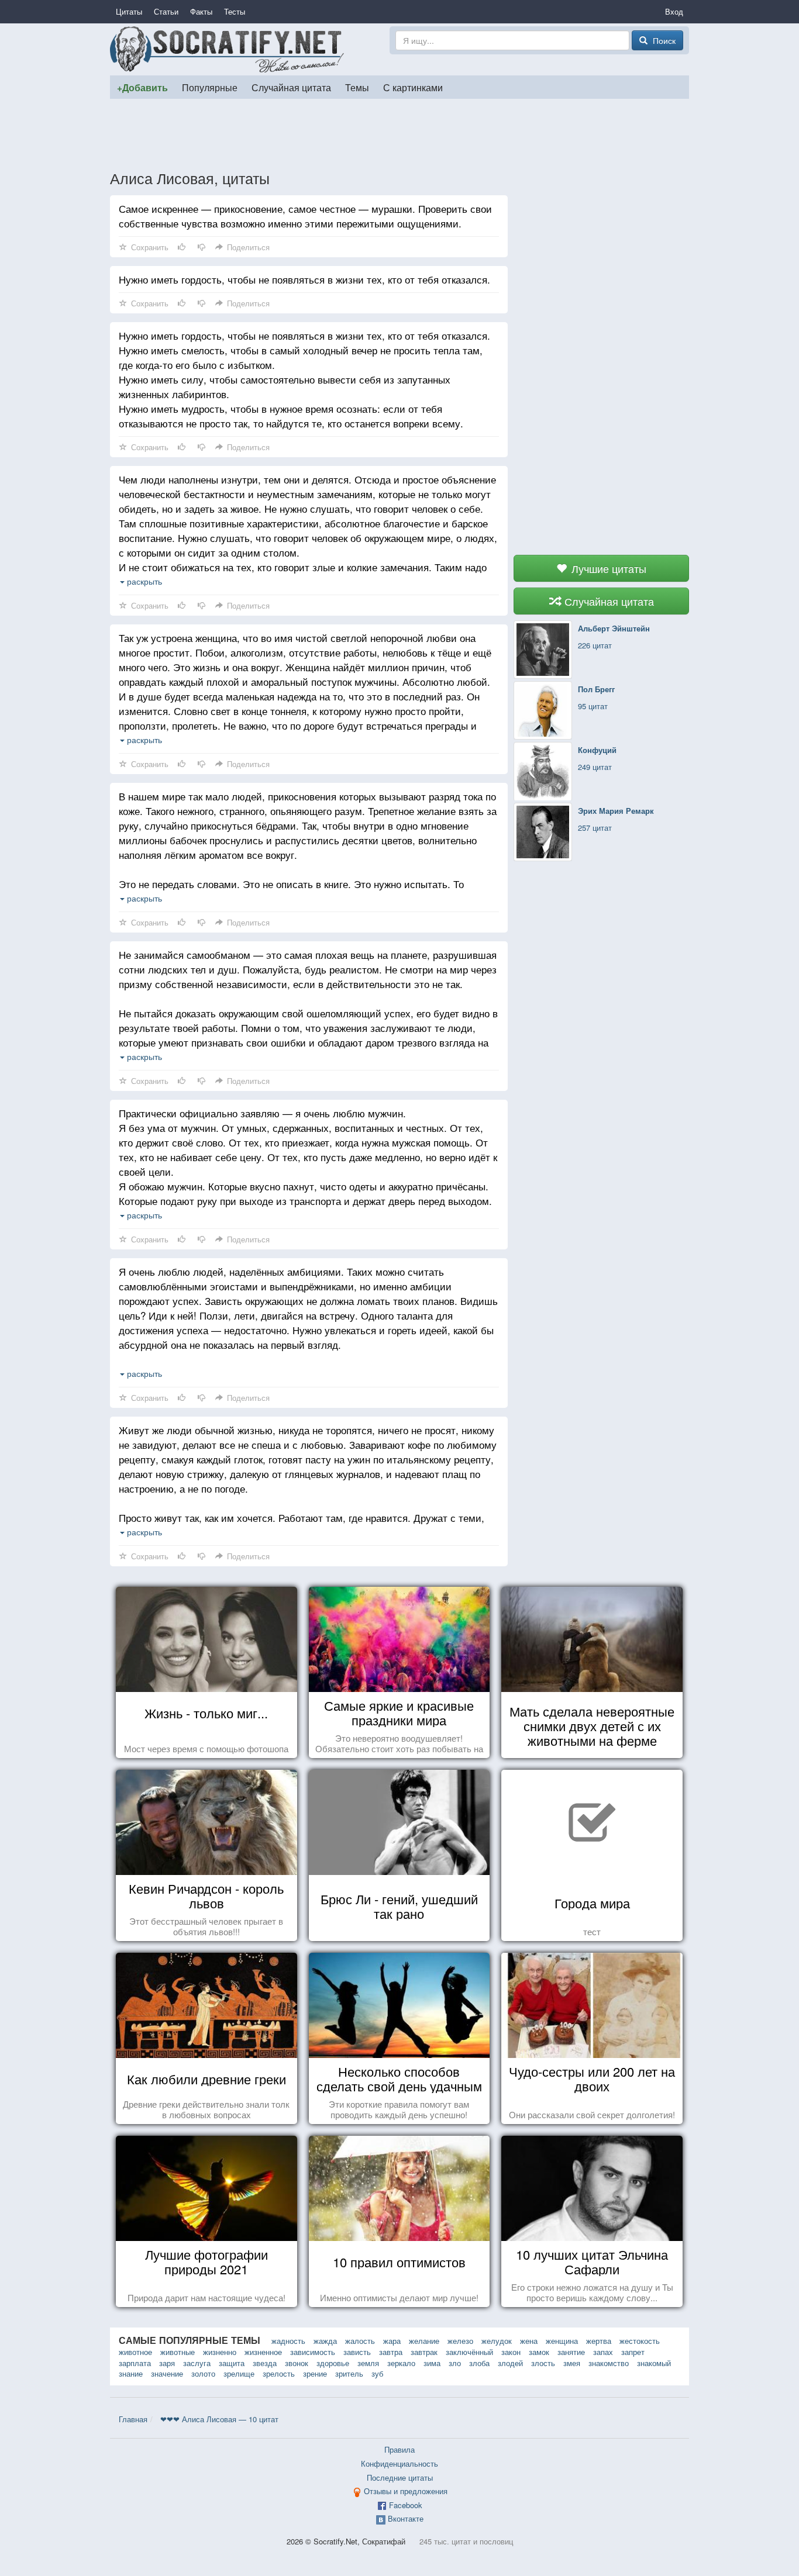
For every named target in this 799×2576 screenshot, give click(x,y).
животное (135, 2352)
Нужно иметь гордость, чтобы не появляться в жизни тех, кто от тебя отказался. (304, 279)
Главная (133, 2419)
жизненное (263, 2352)
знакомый (654, 2363)
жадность (288, 2341)
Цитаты (129, 11)
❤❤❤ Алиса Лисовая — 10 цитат (219, 2419)
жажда (325, 2341)
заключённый (469, 2352)
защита (232, 2363)
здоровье (333, 2363)
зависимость (313, 2352)
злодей (510, 2363)
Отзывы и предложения (406, 2491)
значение (167, 2373)
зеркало (401, 2363)
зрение (315, 2373)
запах (603, 2352)
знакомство (609, 2363)
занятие (571, 2352)
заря (167, 2363)
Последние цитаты (400, 2477)
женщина (562, 2341)
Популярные (210, 87)
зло (455, 2363)
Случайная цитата (291, 87)
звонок (297, 2363)
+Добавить (142, 87)
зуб (377, 2373)
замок (539, 2352)
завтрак (424, 2352)
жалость (360, 2341)
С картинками (413, 87)
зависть (357, 2352)
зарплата (135, 2363)
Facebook (406, 2505)
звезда (265, 2363)
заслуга (197, 2363)
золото (203, 2373)
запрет (633, 2352)
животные (178, 2352)
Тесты (235, 11)
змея (572, 2363)
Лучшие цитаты (607, 568)
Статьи (166, 11)
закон (511, 2352)
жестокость (640, 2341)
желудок (497, 2341)
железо (460, 2341)
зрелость (279, 2373)
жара (392, 2341)
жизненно (220, 2352)
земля (368, 2363)
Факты (201, 11)
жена (529, 2341)
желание (424, 2341)
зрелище (239, 2373)
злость (543, 2363)
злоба (479, 2363)
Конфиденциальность (399, 2463)
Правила (399, 2449)
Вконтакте (406, 2518)
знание (131, 2373)
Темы (357, 87)
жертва (599, 2341)
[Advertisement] (399, 134)
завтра (391, 2352)
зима (432, 2363)
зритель (349, 2373)
